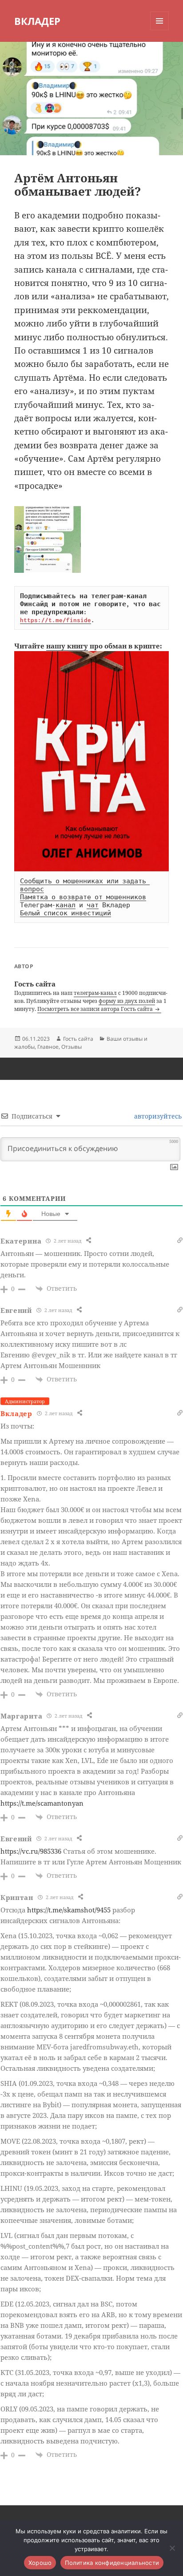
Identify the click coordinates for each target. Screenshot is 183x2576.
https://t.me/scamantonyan (42, 1803)
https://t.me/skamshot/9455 (69, 1910)
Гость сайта (78, 1039)
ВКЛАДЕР (37, 21)
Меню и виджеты (160, 30)
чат (93, 905)
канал (66, 905)
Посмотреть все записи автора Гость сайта (96, 1009)
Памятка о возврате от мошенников (83, 897)
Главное (48, 1047)
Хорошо (40, 2563)
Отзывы (72, 1047)
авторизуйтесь (157, 1116)
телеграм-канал (95, 993)
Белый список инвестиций (66, 913)
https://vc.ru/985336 (31, 1851)
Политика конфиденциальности (112, 2563)
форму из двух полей (127, 1001)
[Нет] (172, 2548)
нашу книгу (67, 646)
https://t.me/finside (56, 620)
